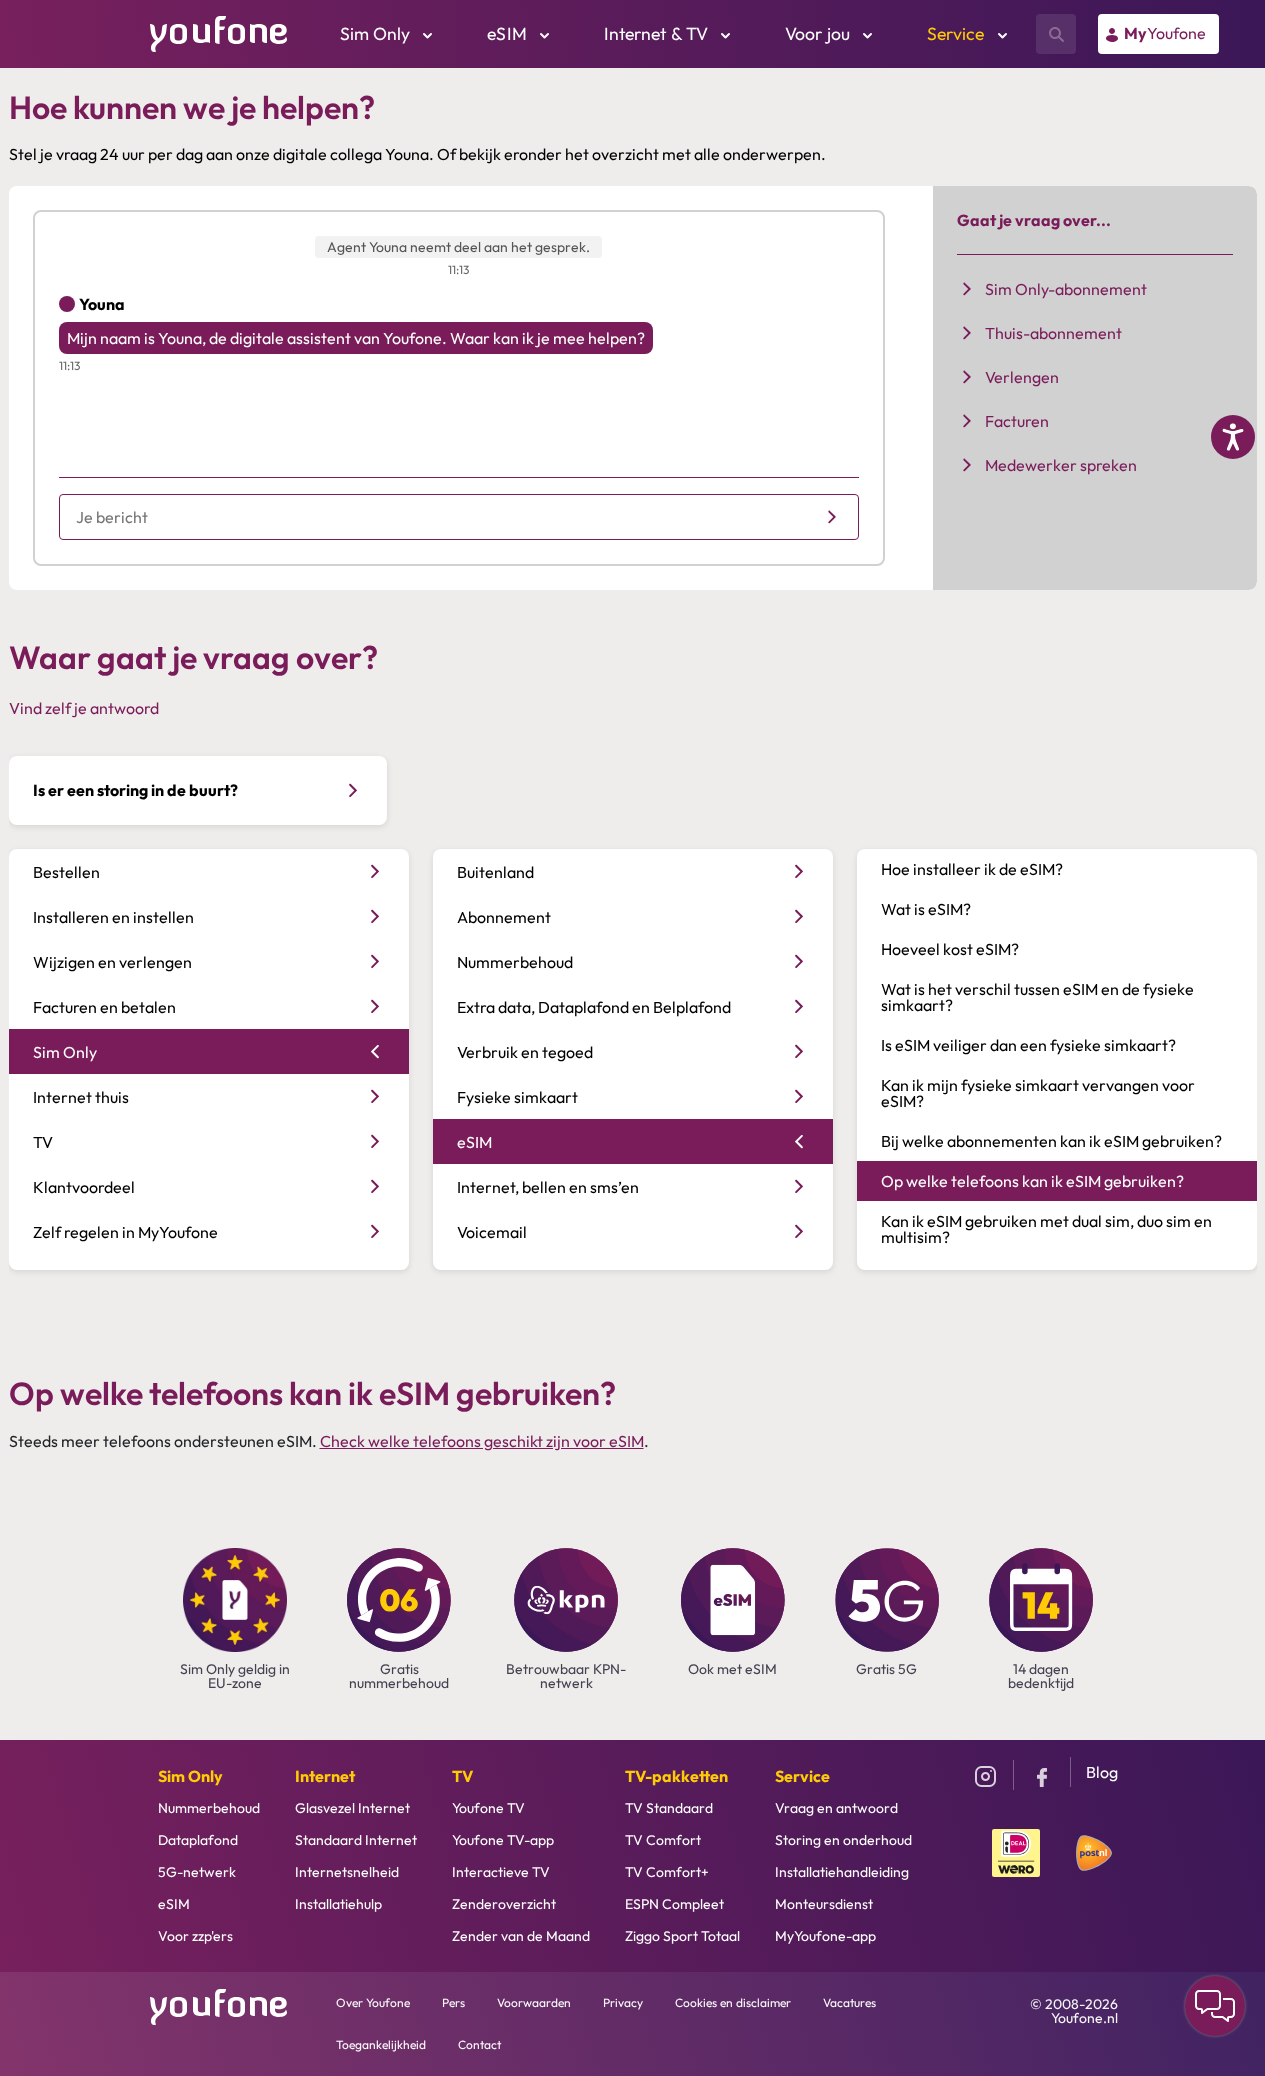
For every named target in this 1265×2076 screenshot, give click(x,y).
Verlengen (1022, 377)
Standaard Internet (356, 1840)
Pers (453, 2002)
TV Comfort (663, 1840)
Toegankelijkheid (381, 2044)
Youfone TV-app (503, 1840)
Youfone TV (488, 1808)
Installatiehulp (338, 1904)
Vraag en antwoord (836, 1808)
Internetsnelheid (347, 1872)
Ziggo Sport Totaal (682, 1936)
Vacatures (849, 2002)
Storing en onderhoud (843, 1840)
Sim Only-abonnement (1066, 289)
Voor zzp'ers (195, 1936)
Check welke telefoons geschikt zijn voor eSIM (482, 1441)
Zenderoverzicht (504, 1904)
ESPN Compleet (674, 1904)
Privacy (623, 2002)
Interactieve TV (501, 1872)
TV (462, 1776)
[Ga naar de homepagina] (219, 32)
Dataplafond (198, 1840)
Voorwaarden (534, 2002)
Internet (325, 1776)
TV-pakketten (676, 1776)
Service (802, 1776)
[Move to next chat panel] (1215, 2006)
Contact (479, 2044)
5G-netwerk (197, 1872)
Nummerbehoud (209, 1808)
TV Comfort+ (667, 1872)
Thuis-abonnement (1053, 333)
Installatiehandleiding (842, 1872)
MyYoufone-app (825, 1936)
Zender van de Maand (521, 1936)
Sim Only (190, 1776)
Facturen (1017, 421)
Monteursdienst (824, 1904)
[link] (1158, 34)
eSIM (174, 1904)
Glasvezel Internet (352, 1808)
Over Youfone (373, 2002)
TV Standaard (669, 1808)
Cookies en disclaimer (733, 2002)
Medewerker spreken (1061, 465)
